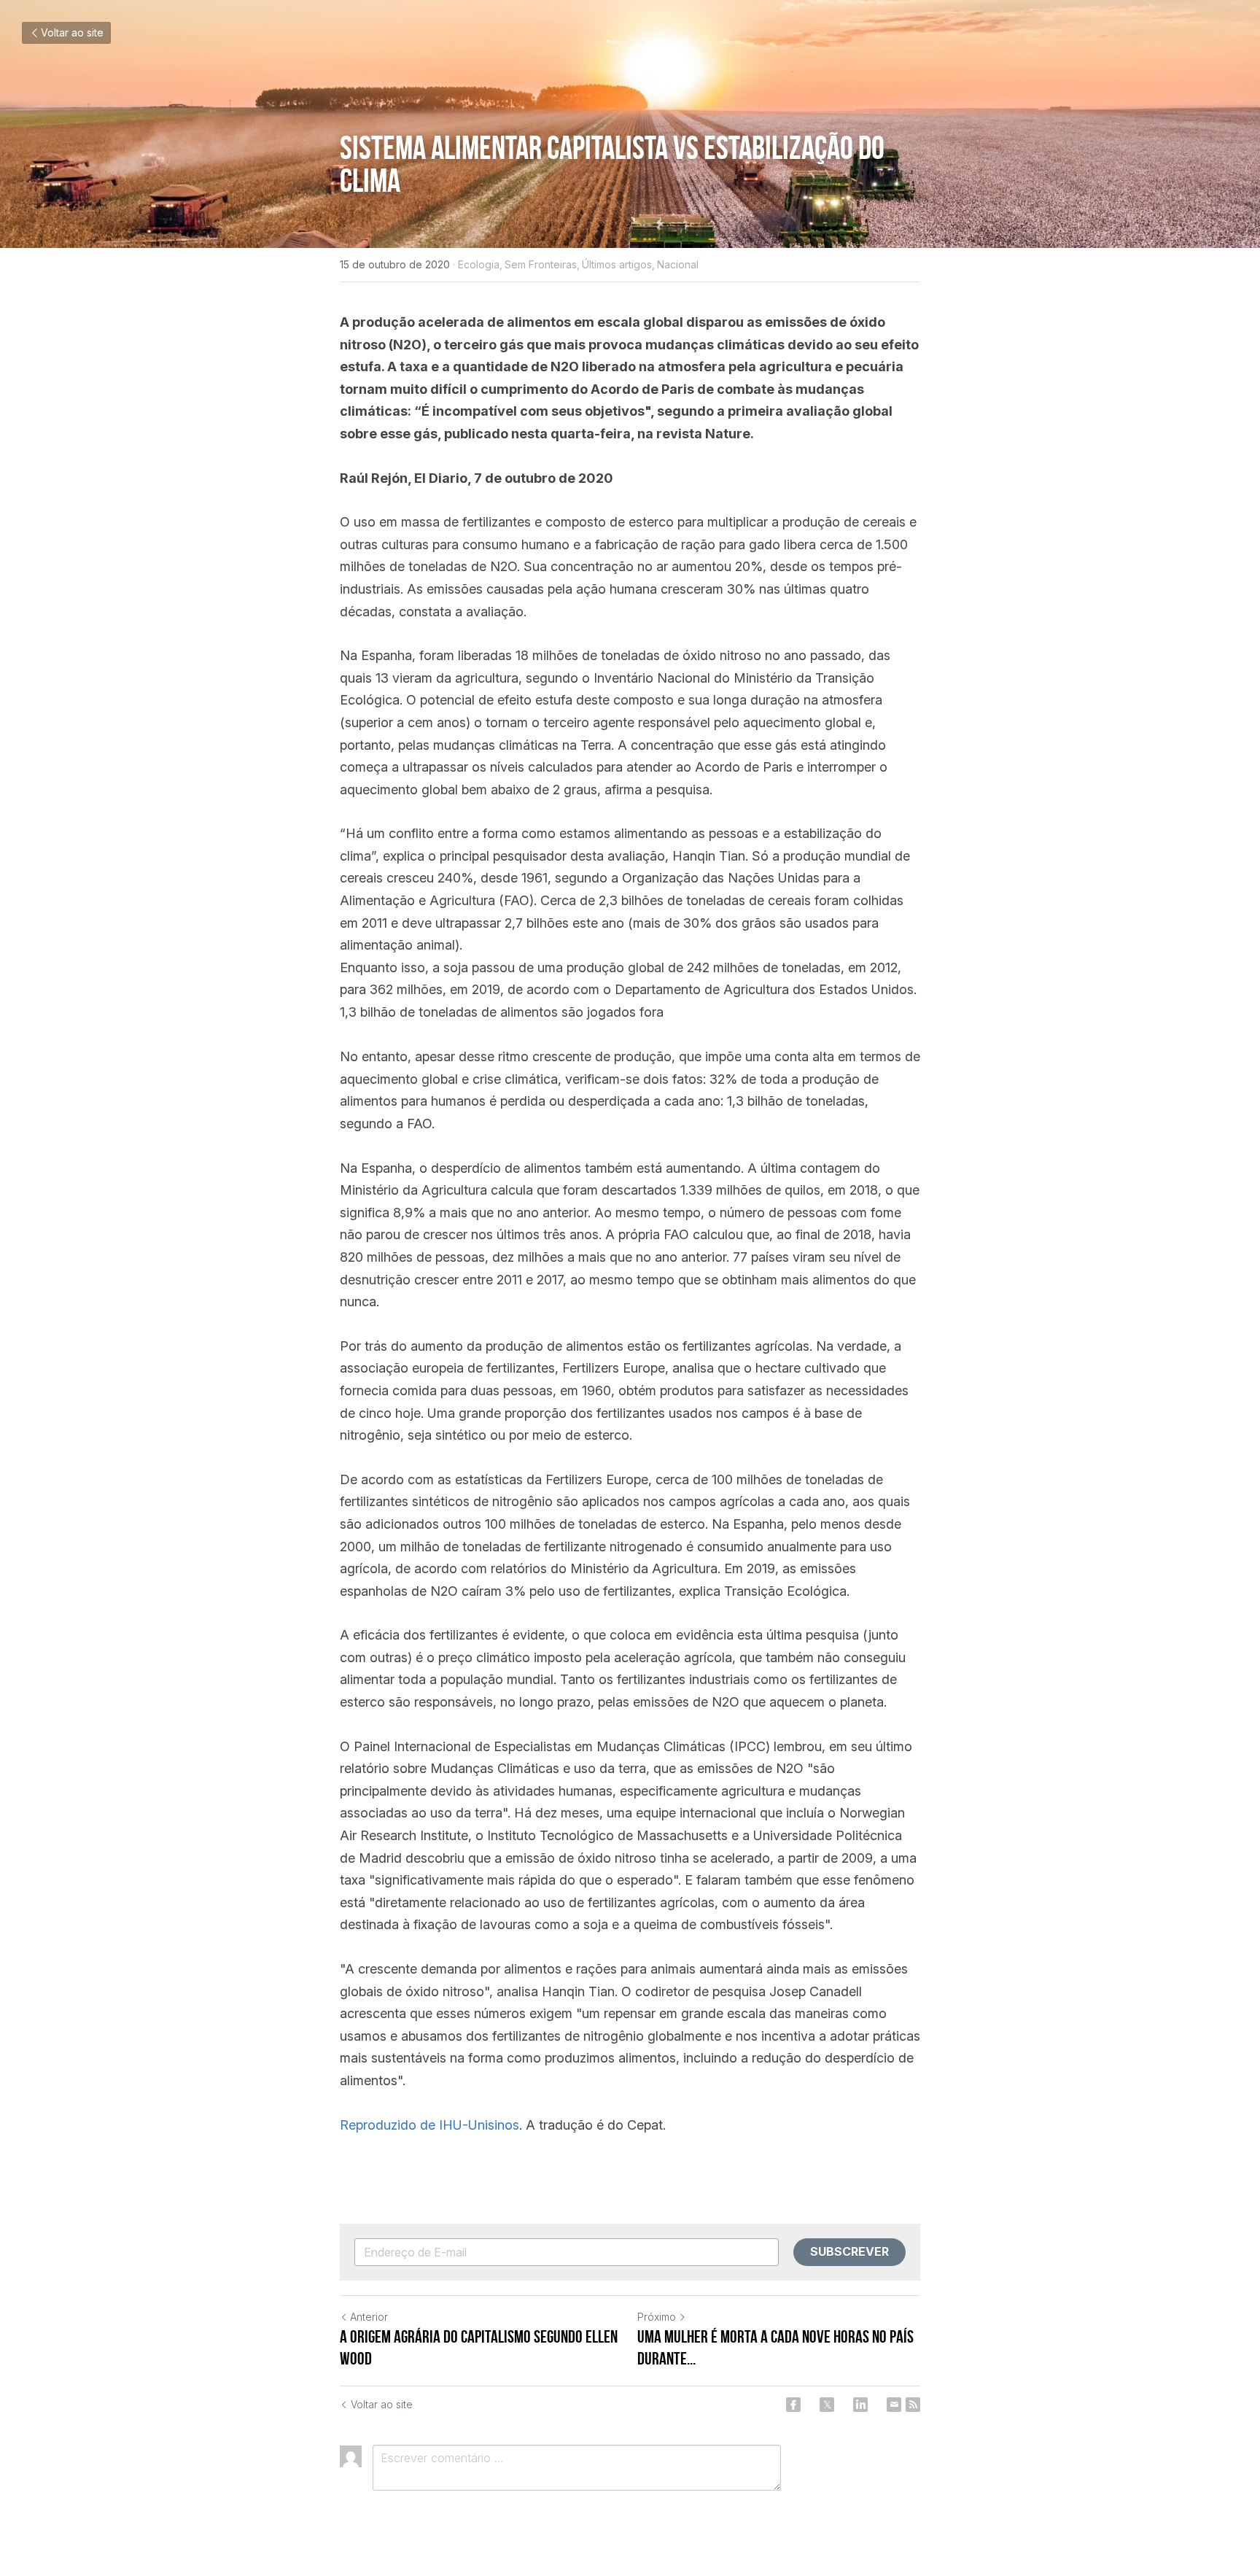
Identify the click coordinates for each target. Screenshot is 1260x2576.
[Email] (894, 2405)
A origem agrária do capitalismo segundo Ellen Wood (479, 2348)
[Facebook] (793, 2405)
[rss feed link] (913, 2405)
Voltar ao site (72, 32)
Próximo (657, 2317)
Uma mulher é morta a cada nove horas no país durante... (775, 2348)
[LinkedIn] (860, 2405)
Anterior (369, 2317)
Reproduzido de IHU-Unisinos (429, 2125)
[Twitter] (827, 2405)
